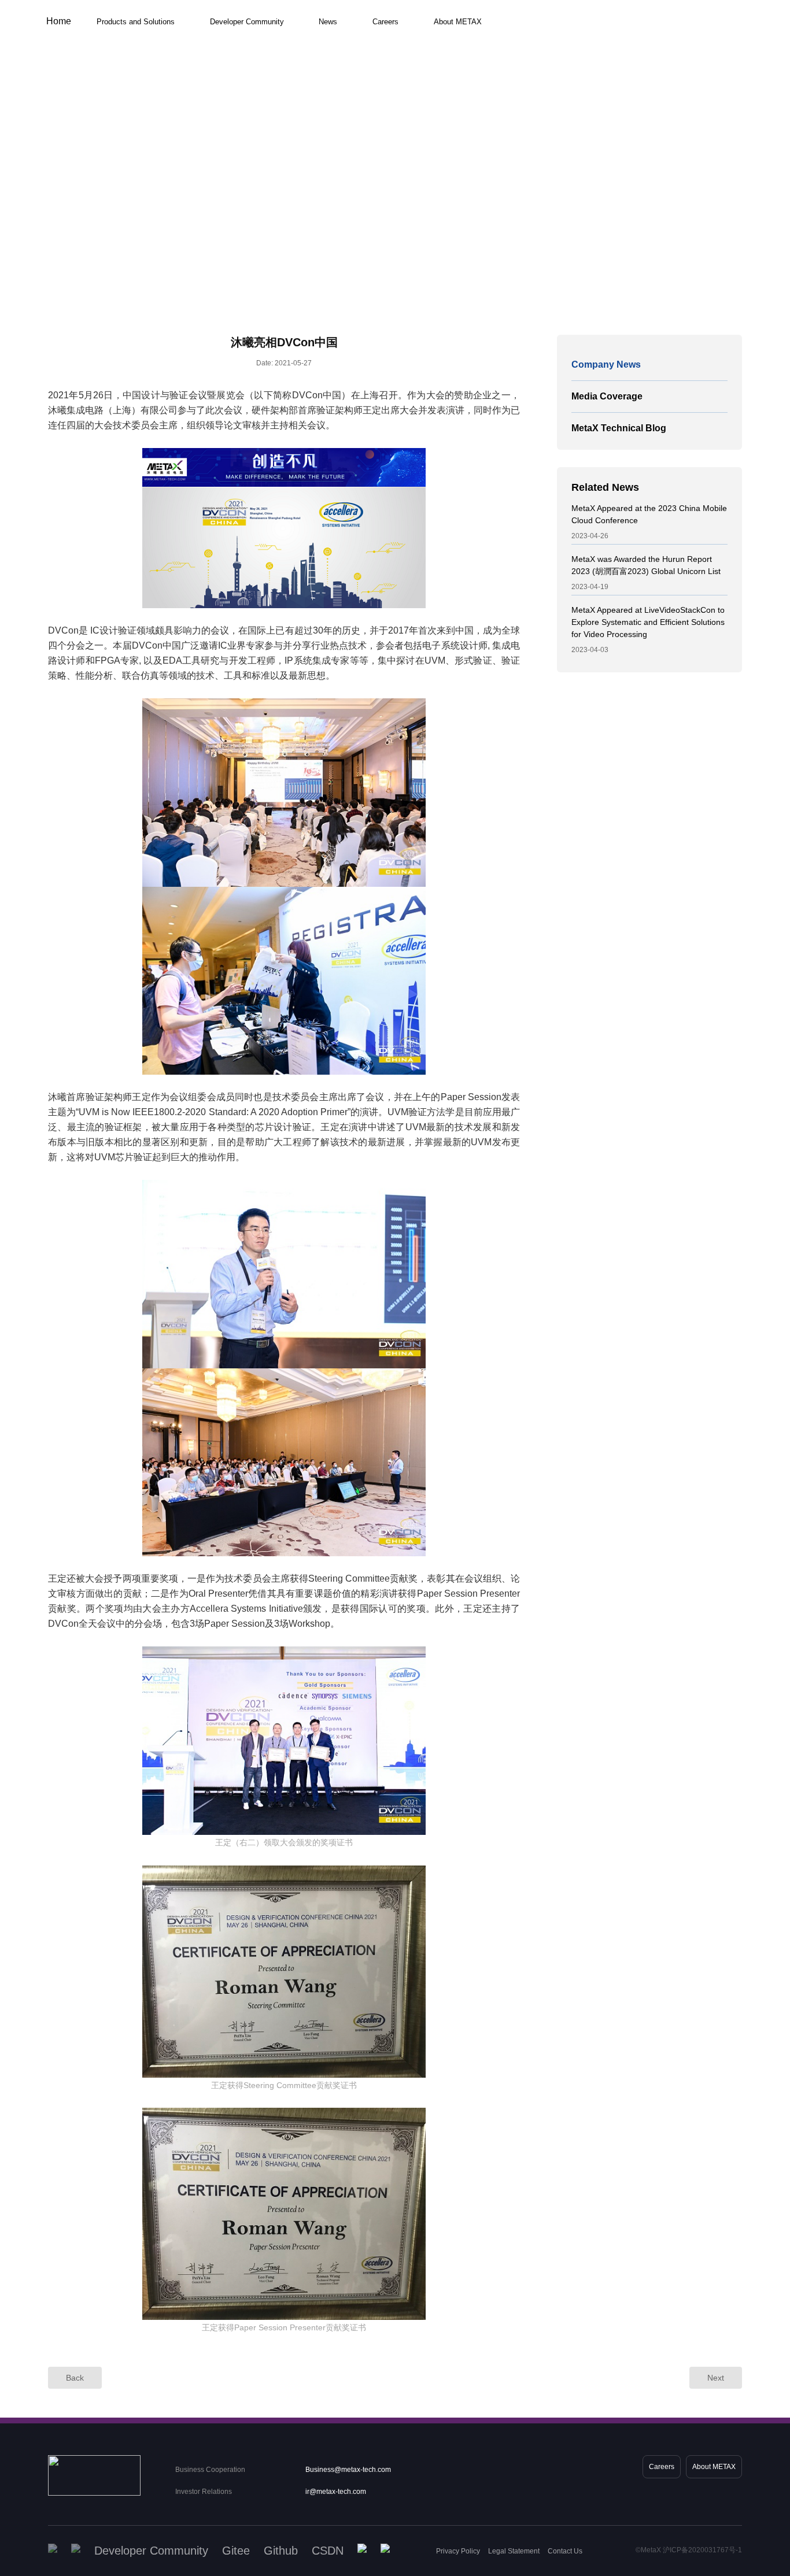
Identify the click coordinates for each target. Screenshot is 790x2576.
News (328, 22)
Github (281, 2551)
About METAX (458, 22)
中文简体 (639, 49)
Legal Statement (514, 2551)
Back (75, 2378)
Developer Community (247, 22)
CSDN (328, 2551)
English (639, 34)
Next (716, 2378)
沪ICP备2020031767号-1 (702, 2550)
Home (59, 21)
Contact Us (565, 2551)
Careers (385, 22)
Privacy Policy (458, 2551)
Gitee (236, 2551)
